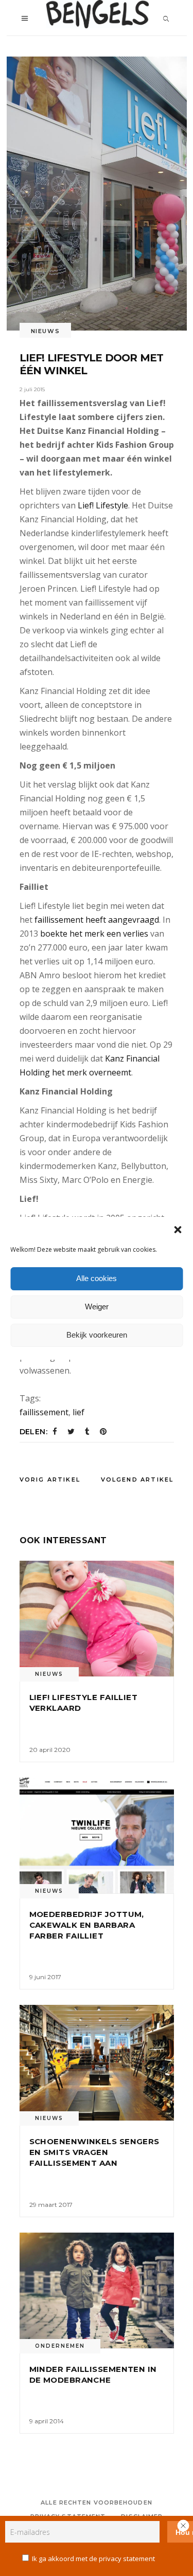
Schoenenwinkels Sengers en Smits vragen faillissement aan (94, 2152)
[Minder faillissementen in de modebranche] (97, 2290)
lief (78, 1412)
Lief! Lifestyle (103, 505)
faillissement (44, 1412)
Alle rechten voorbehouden (97, 2502)
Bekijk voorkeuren (97, 1335)
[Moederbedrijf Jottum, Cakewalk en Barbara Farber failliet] (97, 1835)
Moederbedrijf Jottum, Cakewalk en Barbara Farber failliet (87, 1925)
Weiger (97, 1307)
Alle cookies (97, 1278)
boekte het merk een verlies (94, 934)
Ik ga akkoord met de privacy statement (93, 2559)
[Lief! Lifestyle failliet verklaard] (97, 1619)
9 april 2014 (47, 2421)
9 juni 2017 (45, 1977)
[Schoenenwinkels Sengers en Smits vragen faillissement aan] (97, 2063)
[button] (178, 1230)
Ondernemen (60, 2346)
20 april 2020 (50, 1750)
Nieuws (46, 331)
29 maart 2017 (51, 2205)
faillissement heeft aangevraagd (97, 920)
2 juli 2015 (32, 389)
